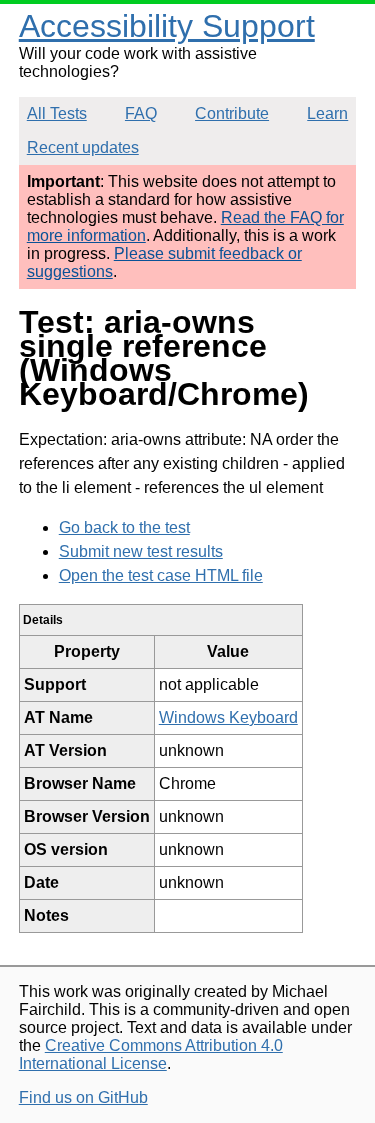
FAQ (141, 113)
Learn (327, 113)
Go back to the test (124, 527)
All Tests (57, 113)
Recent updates (83, 147)
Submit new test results (141, 551)
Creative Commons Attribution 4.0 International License (151, 1054)
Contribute (232, 113)
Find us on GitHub (83, 1097)
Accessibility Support (167, 26)
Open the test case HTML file (161, 575)
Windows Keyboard (228, 717)
